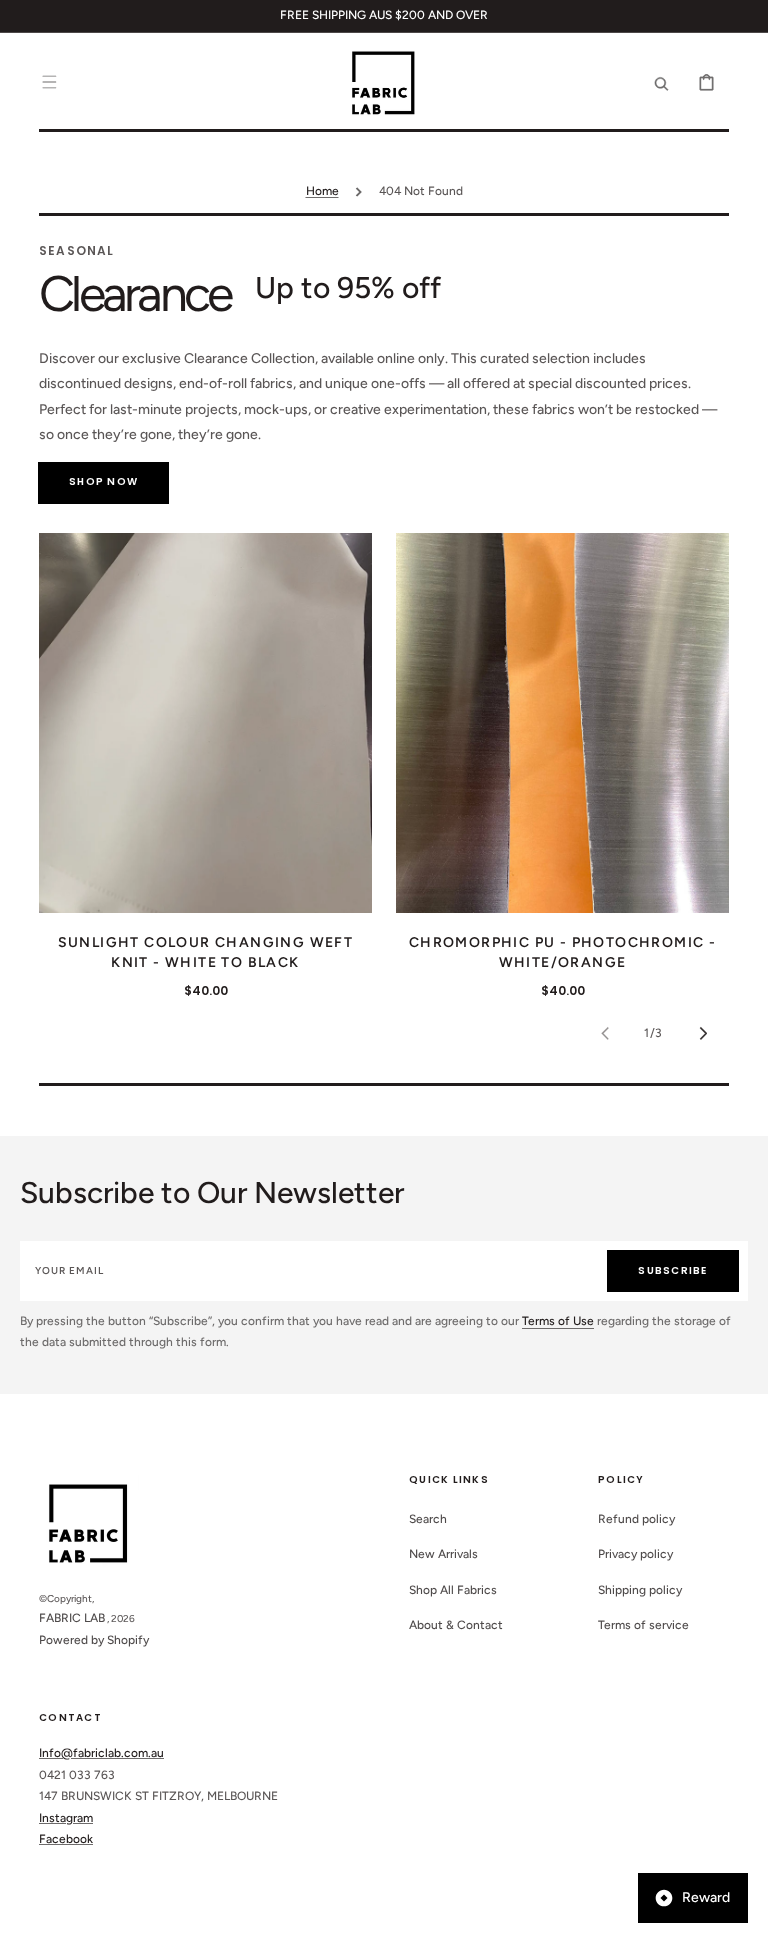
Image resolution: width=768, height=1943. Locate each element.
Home (322, 191)
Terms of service (643, 1625)
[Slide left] (605, 1033)
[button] (49, 82)
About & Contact (456, 1625)
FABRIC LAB (72, 1618)
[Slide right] (703, 1033)
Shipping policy (640, 1590)
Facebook (66, 1839)
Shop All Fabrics (453, 1590)
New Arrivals (443, 1554)
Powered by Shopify (94, 1640)
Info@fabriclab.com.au (101, 1753)
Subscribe (672, 1270)
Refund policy (636, 1519)
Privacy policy (635, 1554)
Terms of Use (558, 1321)
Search (428, 1519)
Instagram (66, 1818)
